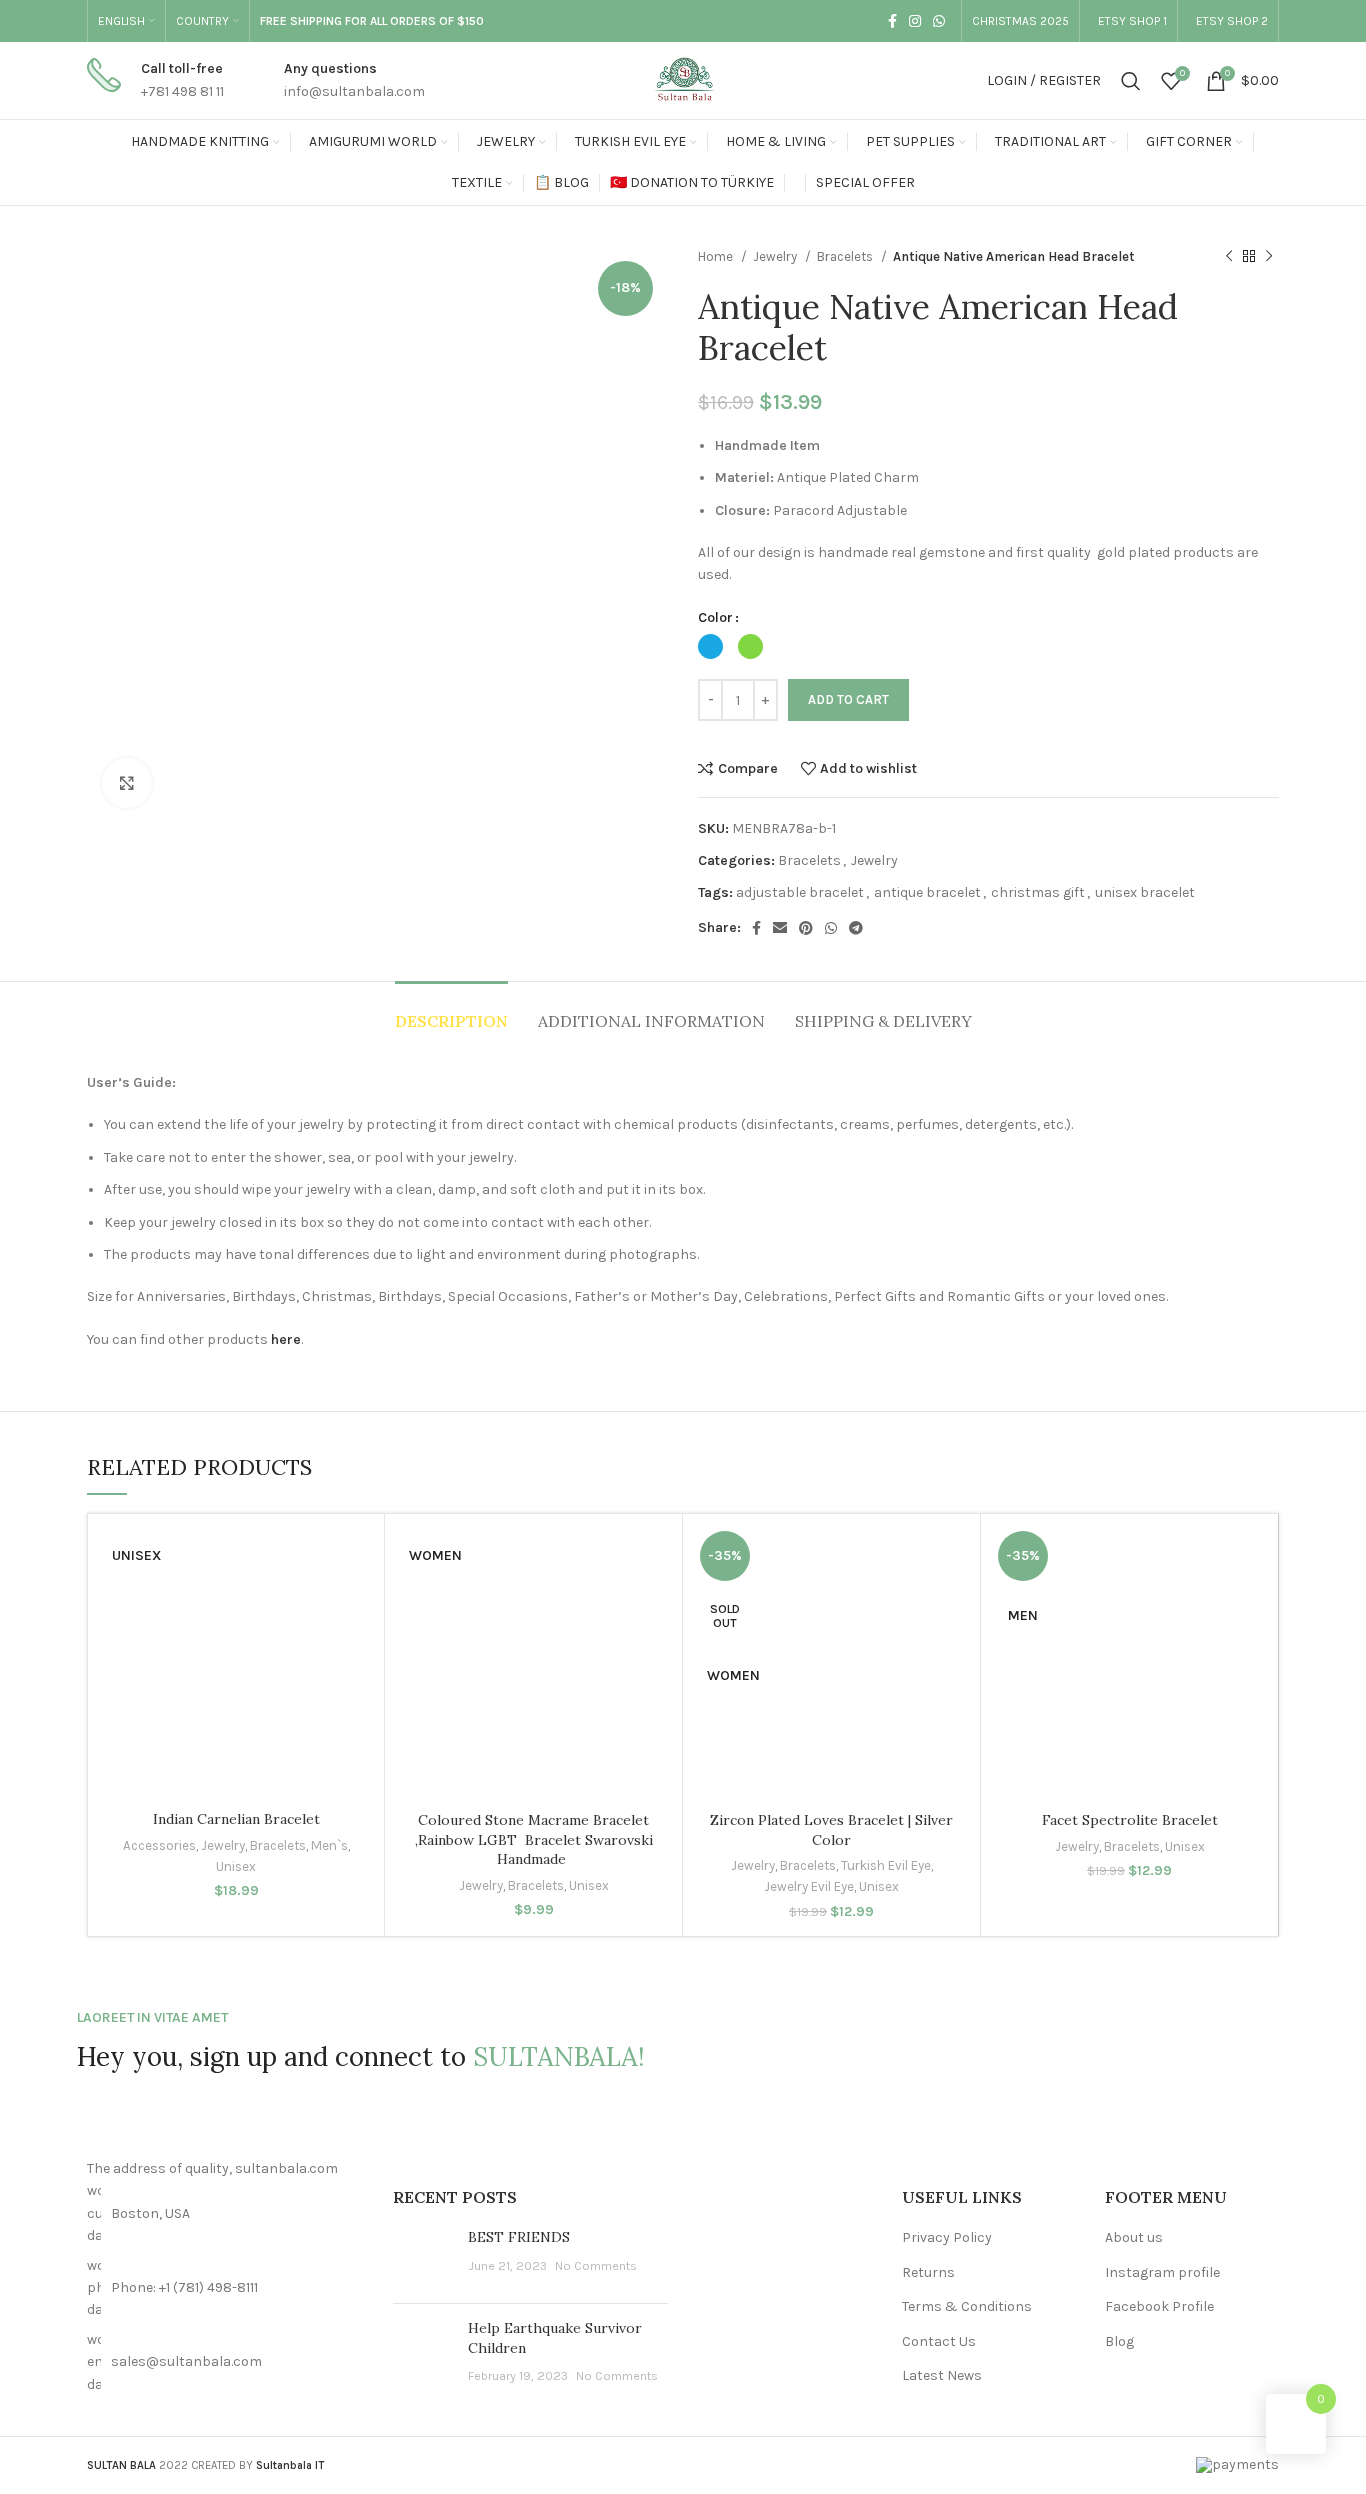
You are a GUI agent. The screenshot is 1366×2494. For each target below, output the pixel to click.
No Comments (596, 2265)
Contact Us (939, 2341)
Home (717, 256)
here (286, 1339)
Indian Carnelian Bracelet (236, 1819)
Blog (1119, 2341)
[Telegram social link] (856, 928)
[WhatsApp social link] (939, 21)
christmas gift (1038, 892)
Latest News (942, 2375)
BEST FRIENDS (519, 2237)
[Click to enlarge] (127, 783)
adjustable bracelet (800, 892)
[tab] (451, 1011)
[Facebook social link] (892, 21)
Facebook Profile (1159, 2306)
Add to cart (848, 699)
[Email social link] (780, 928)
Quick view (344, 1661)
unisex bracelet (1145, 892)
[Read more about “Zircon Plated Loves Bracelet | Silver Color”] (940, 1616)
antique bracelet (927, 892)
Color (715, 617)
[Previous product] (1229, 257)
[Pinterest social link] (806, 928)
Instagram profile (1162, 2272)
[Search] (1131, 81)
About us (1134, 2237)
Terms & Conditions (967, 2306)
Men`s (329, 1845)
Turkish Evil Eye (886, 1865)
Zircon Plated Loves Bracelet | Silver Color (831, 1830)
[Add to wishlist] (344, 1571)
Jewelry (776, 256)
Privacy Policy (947, 2237)
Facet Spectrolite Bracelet (1130, 1820)
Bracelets (846, 256)
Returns (928, 2272)
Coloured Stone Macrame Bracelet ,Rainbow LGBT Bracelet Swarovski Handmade (534, 1839)
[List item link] (225, 2288)
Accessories (159, 1845)
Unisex (236, 1866)
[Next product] (1269, 257)
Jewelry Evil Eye (809, 1886)
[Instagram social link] (915, 21)
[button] (344, 1616)
